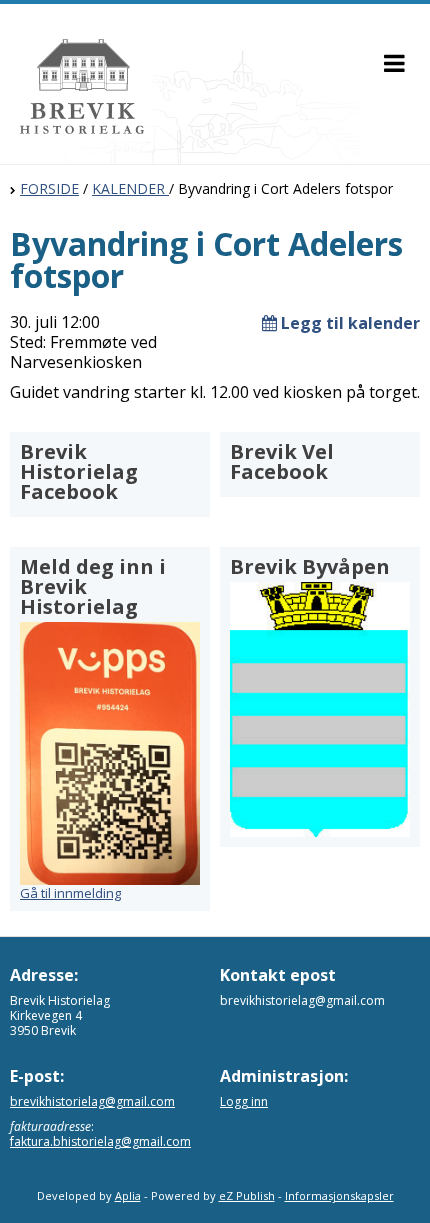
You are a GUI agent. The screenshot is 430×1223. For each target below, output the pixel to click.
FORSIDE (49, 188)
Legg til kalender (348, 323)
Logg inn (244, 1101)
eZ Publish (247, 1195)
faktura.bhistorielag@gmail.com (100, 1141)
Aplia (128, 1195)
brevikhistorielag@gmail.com (92, 1101)
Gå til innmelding (70, 893)
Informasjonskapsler (339, 1195)
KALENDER (130, 188)
